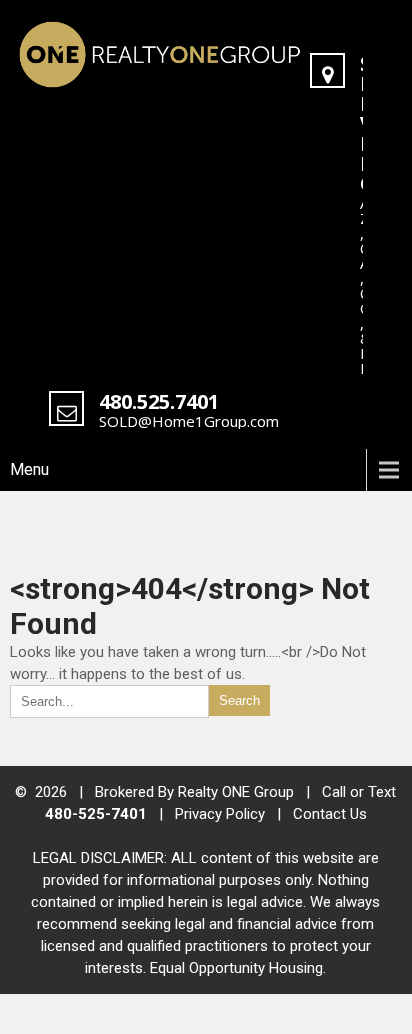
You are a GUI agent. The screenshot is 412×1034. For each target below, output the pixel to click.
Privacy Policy (220, 814)
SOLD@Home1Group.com (189, 421)
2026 (53, 792)
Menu (29, 469)
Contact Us (330, 814)
